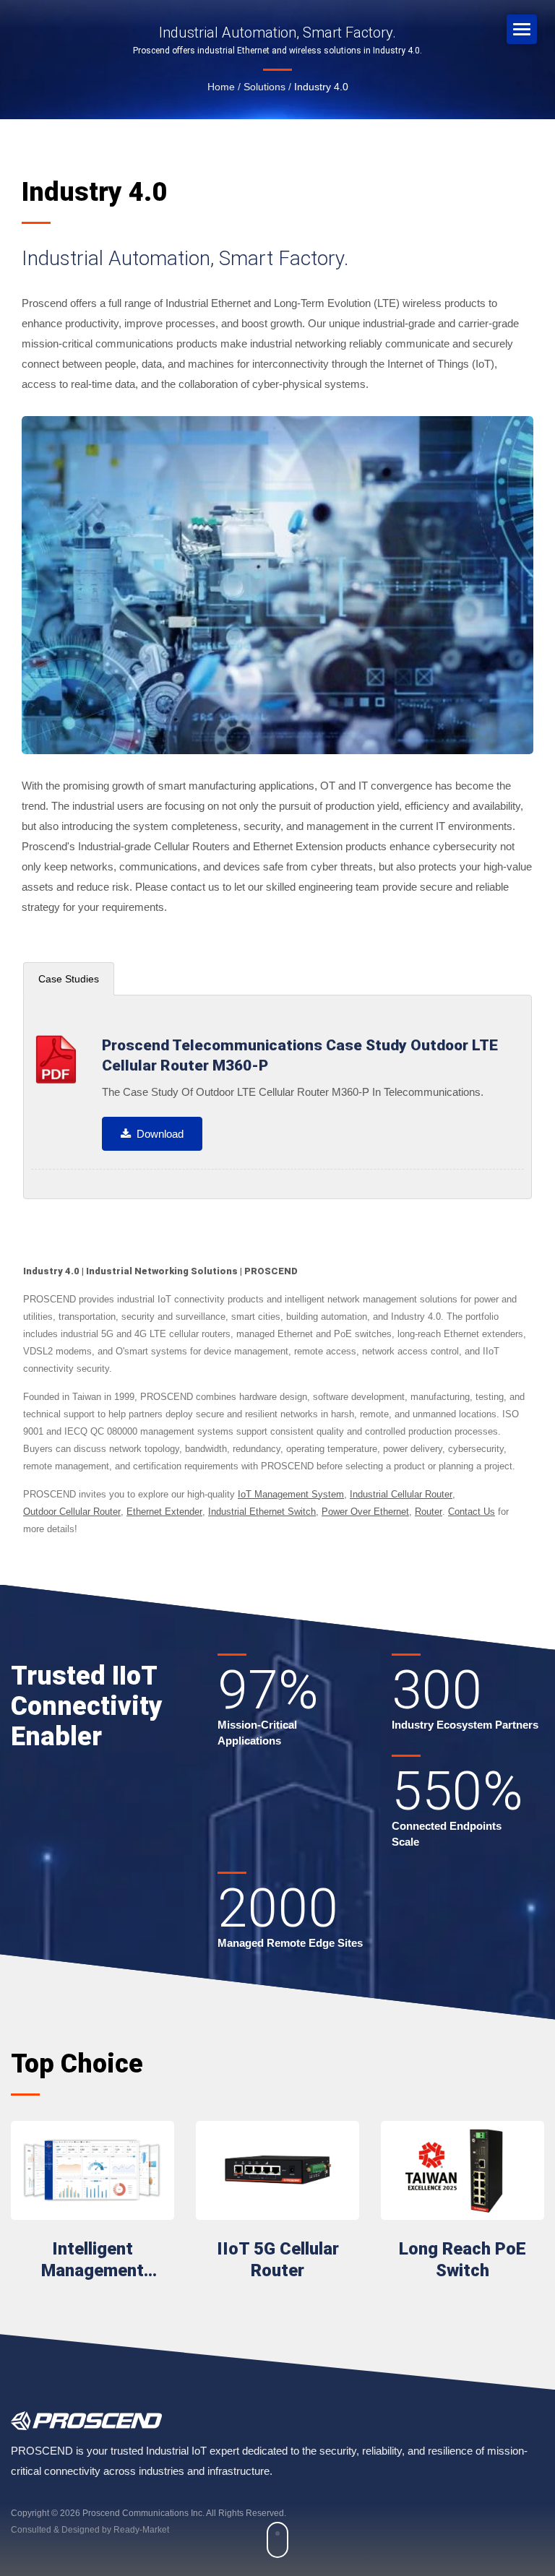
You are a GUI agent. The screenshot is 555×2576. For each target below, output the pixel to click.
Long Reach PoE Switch (462, 2260)
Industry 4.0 (321, 87)
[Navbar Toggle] (522, 29)
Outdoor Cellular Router (72, 1512)
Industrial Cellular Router (401, 1494)
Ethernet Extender (164, 1512)
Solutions (264, 87)
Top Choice (77, 2064)
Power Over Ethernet (365, 1512)
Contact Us (472, 1512)
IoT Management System (291, 1494)
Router (429, 1512)
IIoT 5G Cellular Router (278, 2260)
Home (221, 87)
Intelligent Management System (92, 2260)
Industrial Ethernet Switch (262, 1512)
